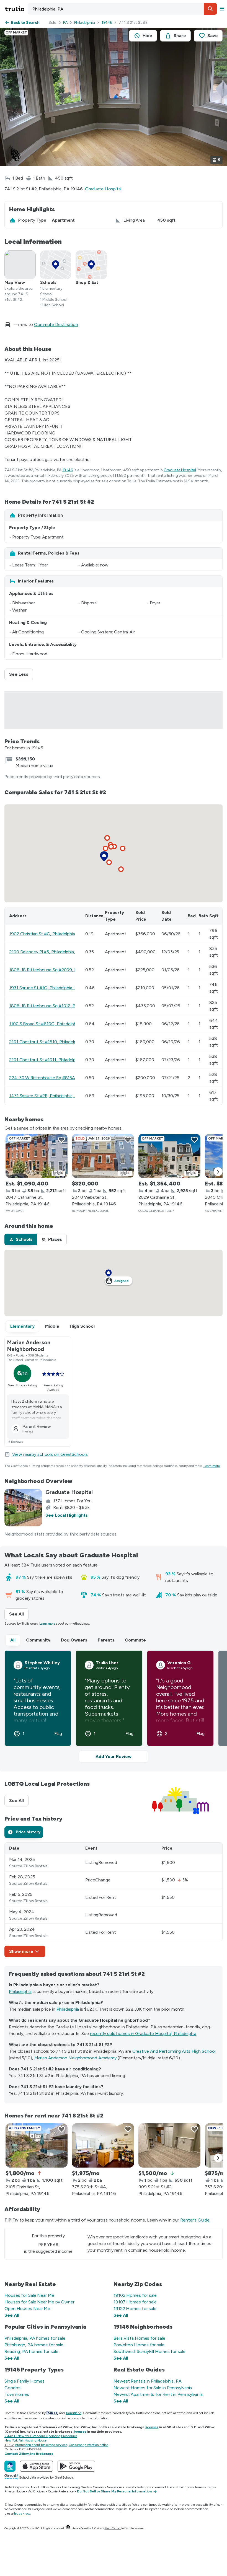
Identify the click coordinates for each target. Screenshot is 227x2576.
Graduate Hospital (103, 189)
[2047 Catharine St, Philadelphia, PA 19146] (37, 1156)
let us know (22, 2513)
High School (82, 1326)
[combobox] (122, 9)
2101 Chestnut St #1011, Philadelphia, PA (49, 1060)
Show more (21, 1951)
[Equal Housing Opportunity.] (68, 2528)
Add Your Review (114, 1756)
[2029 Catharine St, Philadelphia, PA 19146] (169, 1156)
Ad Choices (36, 2491)
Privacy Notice (15, 2491)
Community (38, 1640)
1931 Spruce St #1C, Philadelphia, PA (45, 988)
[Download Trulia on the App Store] (37, 2466)
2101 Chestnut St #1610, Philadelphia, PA (49, 1042)
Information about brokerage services (41, 2445)
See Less (21, 674)
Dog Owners (74, 1640)
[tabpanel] (114, 1900)
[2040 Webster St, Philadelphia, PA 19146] (103, 1156)
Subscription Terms (189, 2487)
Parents (106, 1640)
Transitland (73, 2413)
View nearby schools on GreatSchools (50, 1454)
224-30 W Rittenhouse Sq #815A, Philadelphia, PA (58, 1078)
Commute (135, 1640)
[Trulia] (10, 2466)
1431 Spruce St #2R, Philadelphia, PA (45, 1096)
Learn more (212, 1466)
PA (65, 23)
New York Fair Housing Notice (25, 2440)
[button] (210, 9)
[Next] (218, 1172)
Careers (98, 2487)
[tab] (21, 1239)
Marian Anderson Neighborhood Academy (75, 2058)
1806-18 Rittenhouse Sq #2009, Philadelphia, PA (57, 970)
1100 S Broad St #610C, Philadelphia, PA (48, 1024)
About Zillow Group (44, 2487)
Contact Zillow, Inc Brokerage (29, 2454)
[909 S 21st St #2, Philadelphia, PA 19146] (169, 2145)
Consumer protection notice (88, 2445)
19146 (107, 23)
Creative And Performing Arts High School (174, 2051)
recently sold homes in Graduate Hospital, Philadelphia (143, 2033)
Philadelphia (85, 23)
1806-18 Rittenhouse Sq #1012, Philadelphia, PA (56, 1006)
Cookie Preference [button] (61, 2491)
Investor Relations (138, 2487)
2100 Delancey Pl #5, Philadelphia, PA (45, 952)
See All (19, 1614)
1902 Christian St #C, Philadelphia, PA (46, 934)
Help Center (113, 2528)
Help (210, 2487)
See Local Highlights (67, 1515)
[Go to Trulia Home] (16, 9)
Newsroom (114, 2487)
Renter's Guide (195, 2220)
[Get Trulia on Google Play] (76, 2466)
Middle (52, 1326)
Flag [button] (58, 1734)
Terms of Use (163, 2487)
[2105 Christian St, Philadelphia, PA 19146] (37, 2145)
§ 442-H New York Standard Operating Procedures (41, 2436)
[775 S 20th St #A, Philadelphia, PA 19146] (103, 2145)
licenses (152, 2427)
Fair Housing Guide (76, 2487)
